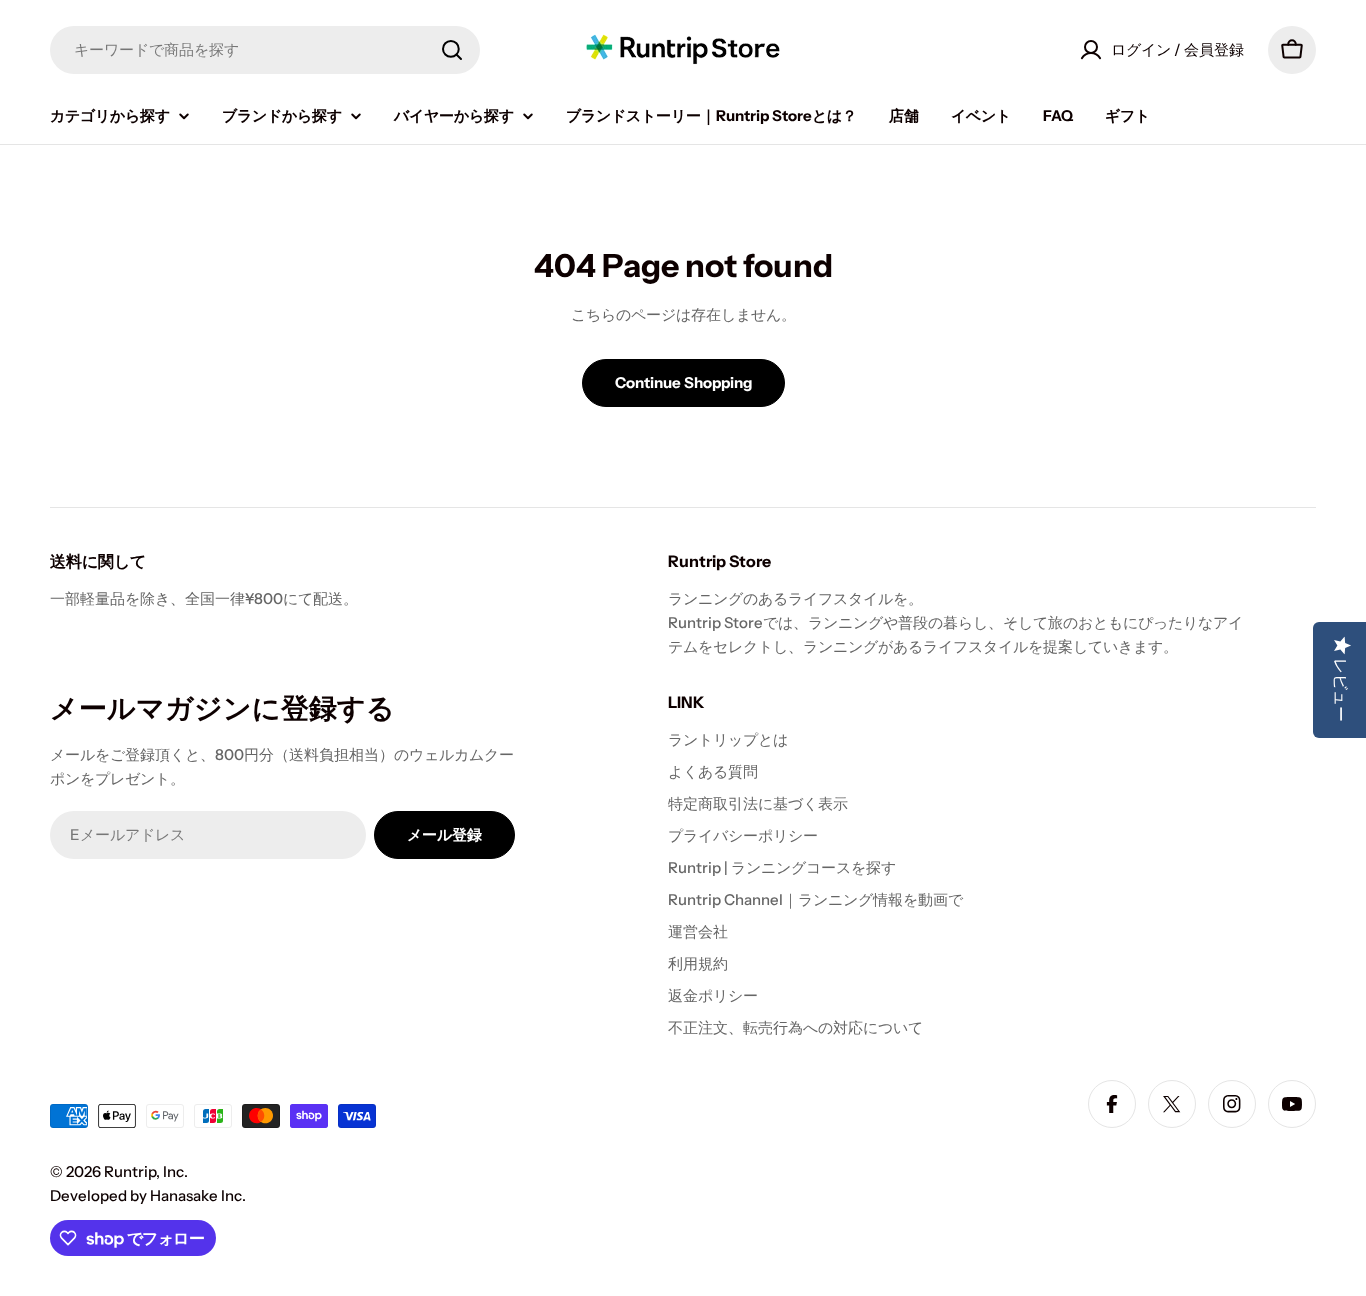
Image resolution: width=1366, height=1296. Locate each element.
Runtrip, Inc (144, 1171)
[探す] (452, 50)
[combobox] (265, 50)
